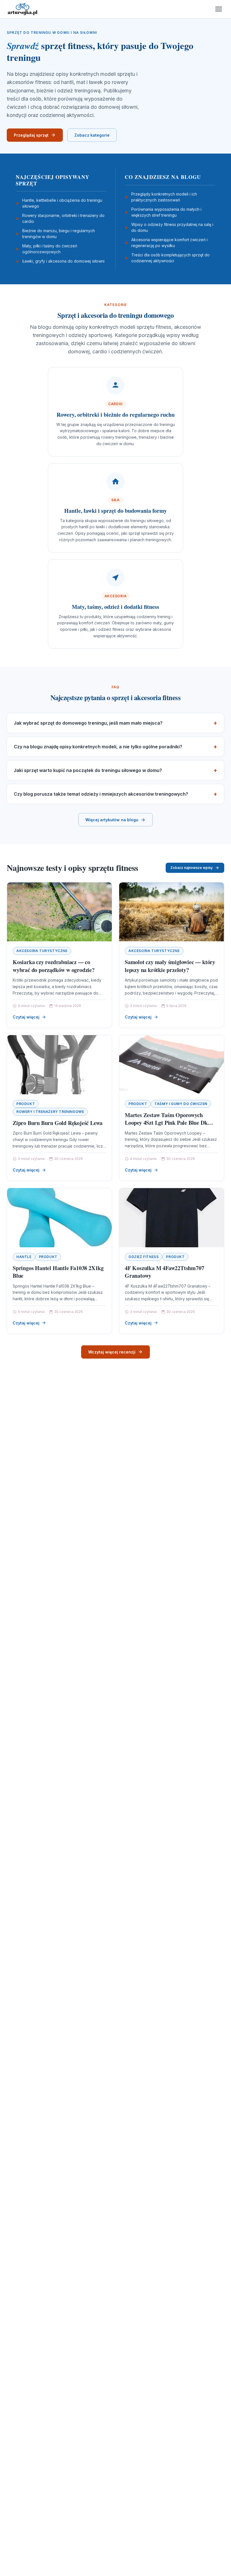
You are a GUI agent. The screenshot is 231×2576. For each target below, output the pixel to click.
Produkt (26, 1104)
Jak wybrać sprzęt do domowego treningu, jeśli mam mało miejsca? (88, 723)
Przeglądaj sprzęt (31, 135)
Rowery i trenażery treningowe (50, 1112)
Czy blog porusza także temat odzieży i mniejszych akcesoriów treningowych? (101, 794)
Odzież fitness (144, 1257)
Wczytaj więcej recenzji (112, 1352)
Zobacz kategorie (92, 135)
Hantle (24, 1257)
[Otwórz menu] (219, 9)
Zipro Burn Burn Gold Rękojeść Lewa (58, 1123)
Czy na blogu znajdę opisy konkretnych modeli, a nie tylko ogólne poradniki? (98, 747)
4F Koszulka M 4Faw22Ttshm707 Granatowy (164, 1272)
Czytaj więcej (26, 1017)
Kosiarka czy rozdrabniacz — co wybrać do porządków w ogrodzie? (54, 966)
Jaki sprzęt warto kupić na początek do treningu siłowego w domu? (88, 770)
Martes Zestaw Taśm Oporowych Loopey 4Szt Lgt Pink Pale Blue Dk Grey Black (166, 1123)
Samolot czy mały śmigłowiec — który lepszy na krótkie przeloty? (170, 966)
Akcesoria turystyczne (42, 951)
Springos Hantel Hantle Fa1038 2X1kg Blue (58, 1272)
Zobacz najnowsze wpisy (192, 868)
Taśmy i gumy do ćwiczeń (181, 1104)
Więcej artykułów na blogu (112, 820)
